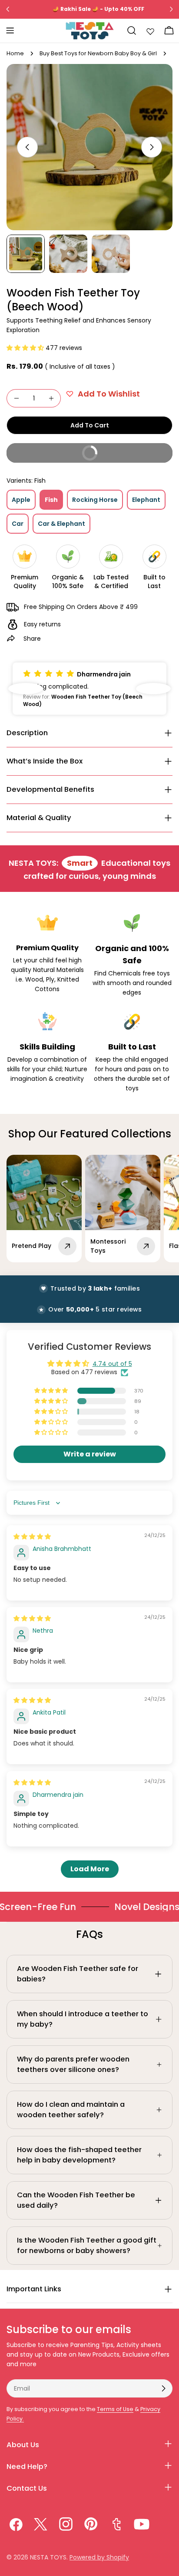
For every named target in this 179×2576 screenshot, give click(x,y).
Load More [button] (90, 1869)
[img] (32, 1537)
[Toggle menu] (10, 30)
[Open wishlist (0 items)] (150, 30)
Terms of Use (115, 2409)
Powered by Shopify (99, 2557)
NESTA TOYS (48, 2557)
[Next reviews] (153, 689)
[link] (128, 1907)
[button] (26, 348)
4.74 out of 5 (112, 1364)
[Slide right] (152, 147)
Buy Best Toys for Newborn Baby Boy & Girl (98, 53)
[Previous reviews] (26, 689)
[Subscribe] (163, 2388)
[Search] (132, 30)
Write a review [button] (90, 1454)
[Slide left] (27, 147)
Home (15, 53)
